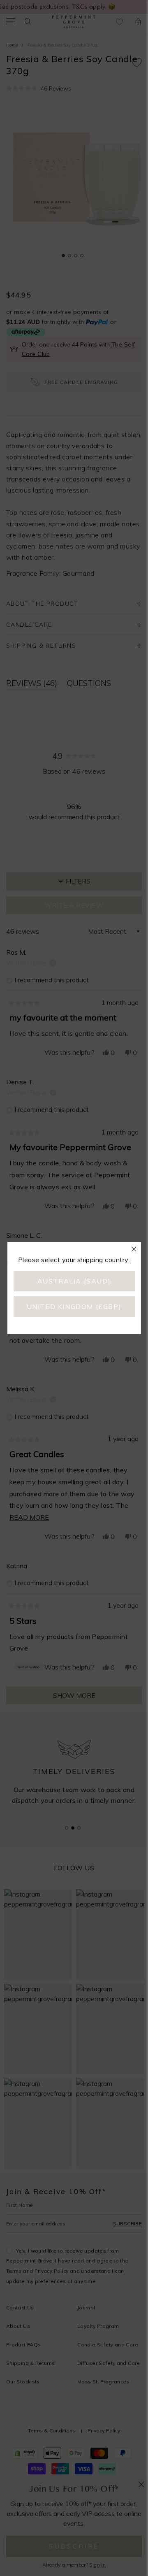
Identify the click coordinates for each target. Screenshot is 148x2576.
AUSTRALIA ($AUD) (74, 1281)
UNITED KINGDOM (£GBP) (74, 1307)
